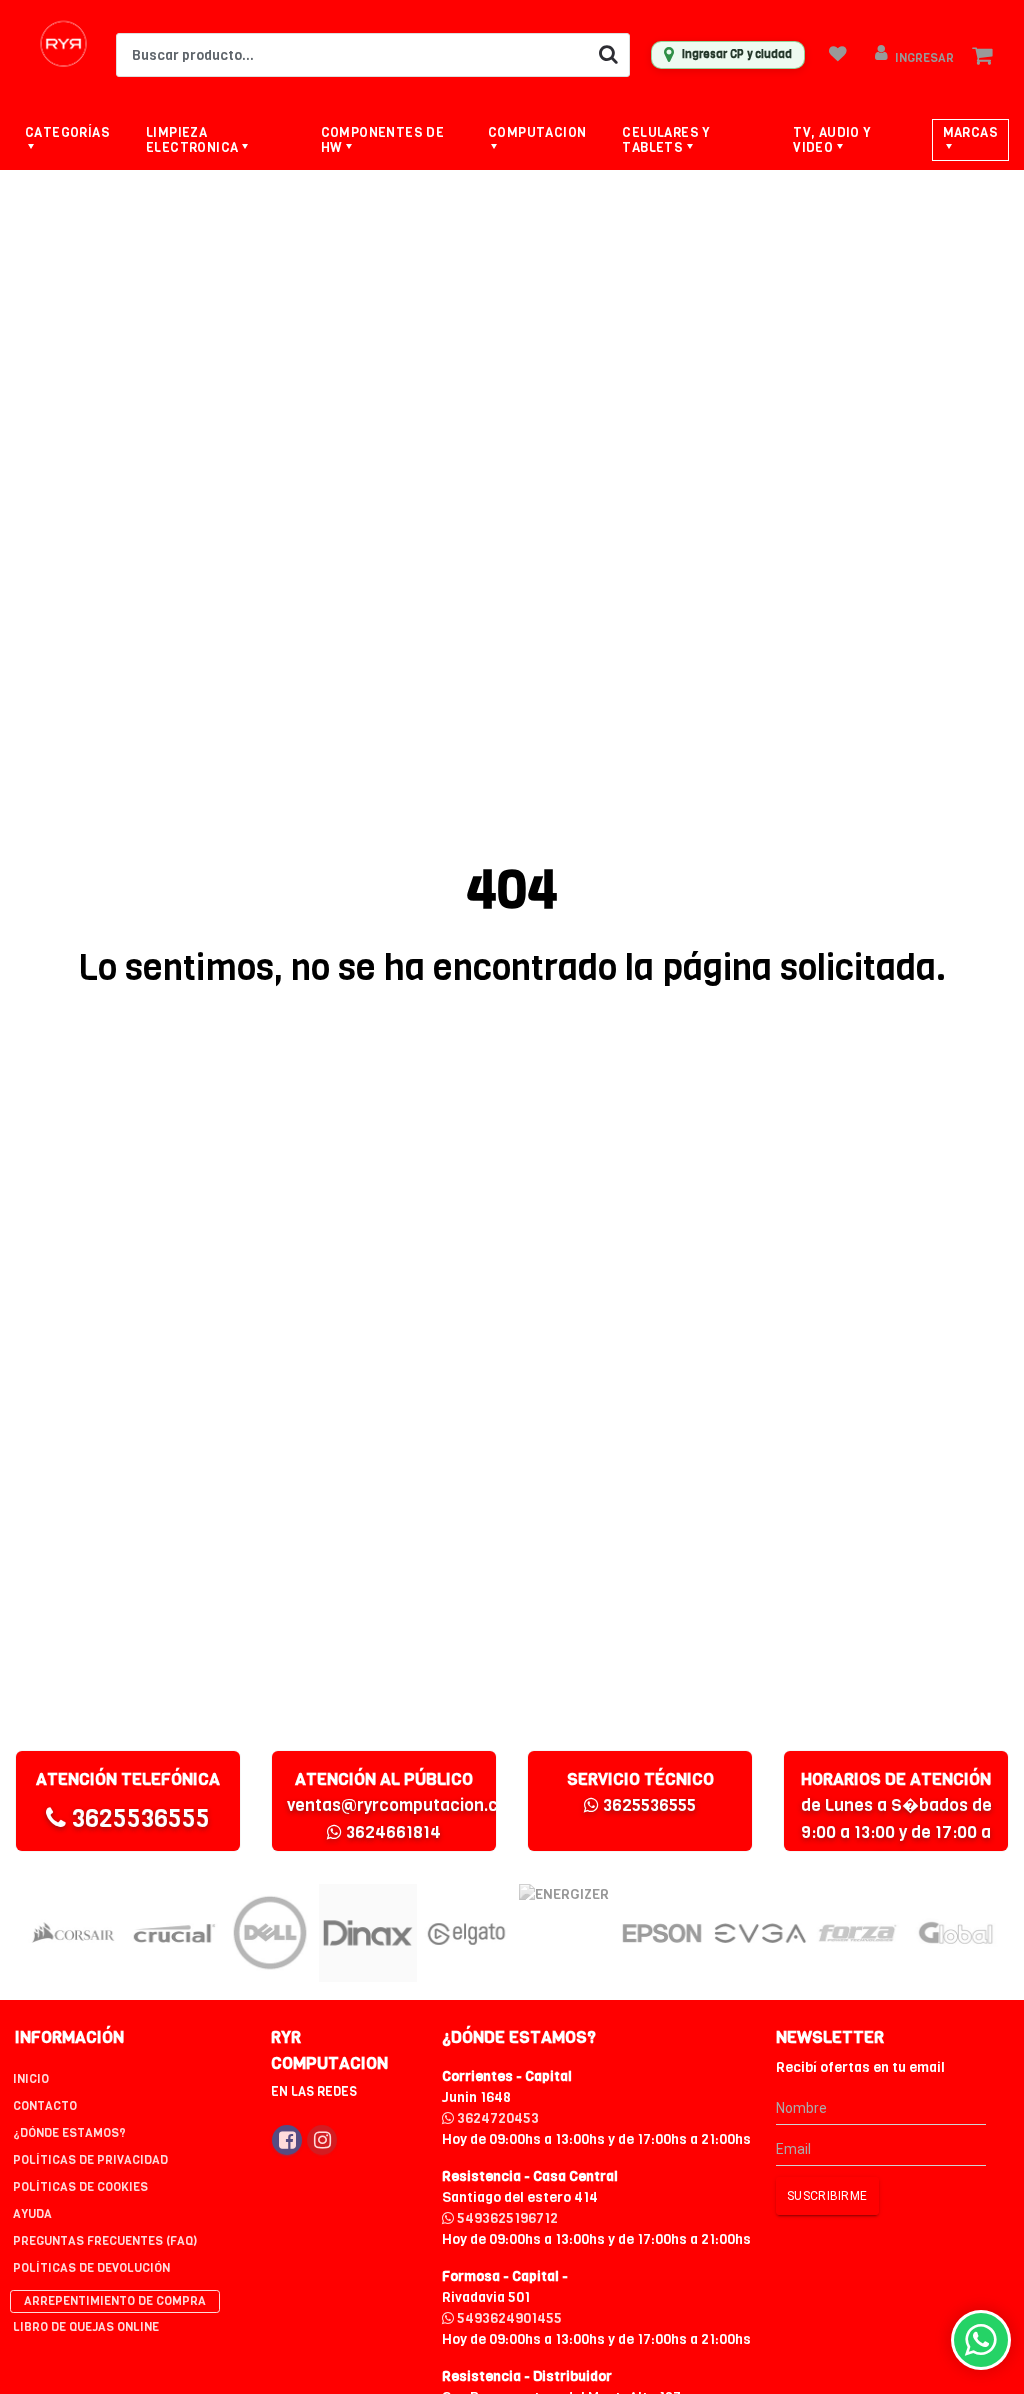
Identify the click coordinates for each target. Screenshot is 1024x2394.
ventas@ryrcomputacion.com (404, 1805)
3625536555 (138, 1818)
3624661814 (391, 1832)
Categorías (67, 132)
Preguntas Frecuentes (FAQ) (105, 2241)
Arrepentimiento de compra (115, 2301)
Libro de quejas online (86, 2327)
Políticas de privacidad (90, 2160)
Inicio (31, 2079)
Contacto (45, 2106)
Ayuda (32, 2214)
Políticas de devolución (91, 2268)
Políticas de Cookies (80, 2187)
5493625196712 (506, 2218)
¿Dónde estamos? (69, 2133)
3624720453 (496, 2118)
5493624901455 (508, 2318)
